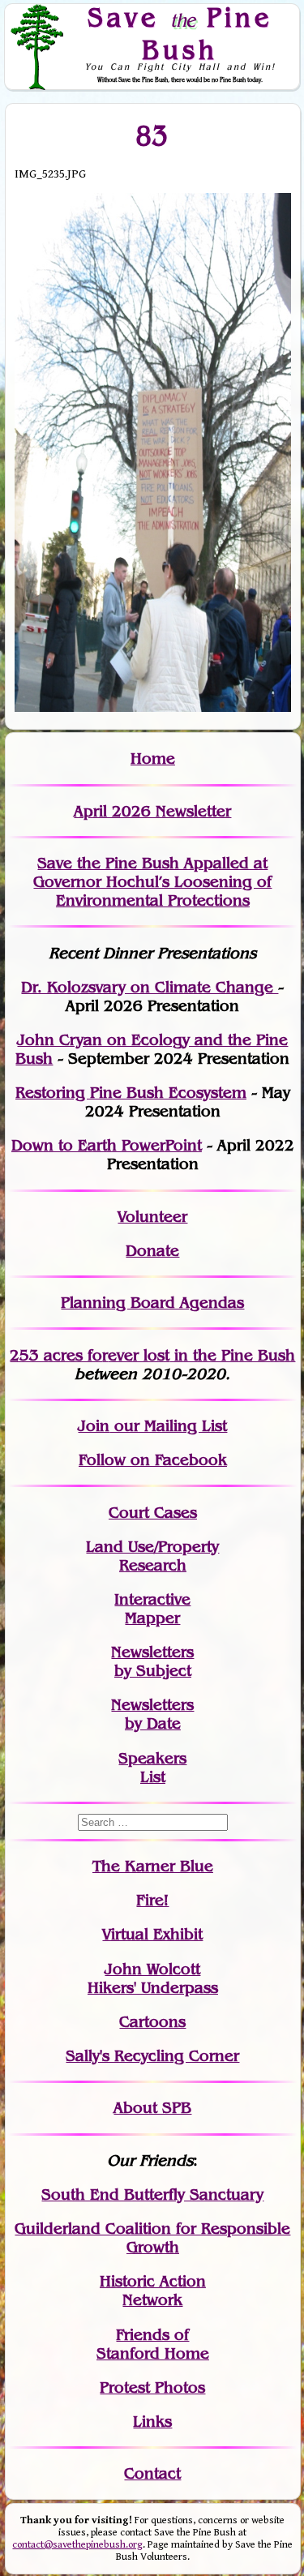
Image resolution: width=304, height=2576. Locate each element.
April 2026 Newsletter (152, 811)
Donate (152, 1251)
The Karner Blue (153, 1866)
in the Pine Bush (201, 1355)
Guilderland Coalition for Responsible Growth (152, 2238)
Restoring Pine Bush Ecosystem (131, 1093)
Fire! (152, 1900)
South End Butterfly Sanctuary (152, 2195)
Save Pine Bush (180, 33)
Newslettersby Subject (152, 1661)
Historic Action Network (153, 2291)
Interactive (152, 1599)
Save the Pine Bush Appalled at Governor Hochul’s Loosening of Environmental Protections (152, 882)
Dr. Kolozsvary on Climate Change (150, 987)
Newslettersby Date (152, 1714)
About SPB (152, 2108)
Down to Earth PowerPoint (107, 1145)
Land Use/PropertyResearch (152, 1556)
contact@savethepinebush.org (77, 2545)
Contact (152, 2473)
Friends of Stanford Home (153, 2344)
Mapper (152, 1618)
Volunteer (152, 1217)
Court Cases (153, 1513)
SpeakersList (152, 1768)
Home (153, 759)
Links (152, 2422)
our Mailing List (168, 1426)
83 (153, 136)
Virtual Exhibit (152, 1934)
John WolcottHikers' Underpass (153, 1978)
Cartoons (152, 2022)
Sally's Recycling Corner (152, 2056)
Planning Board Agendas (152, 1303)
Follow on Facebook (153, 1460)
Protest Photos (152, 2387)
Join (94, 1426)
